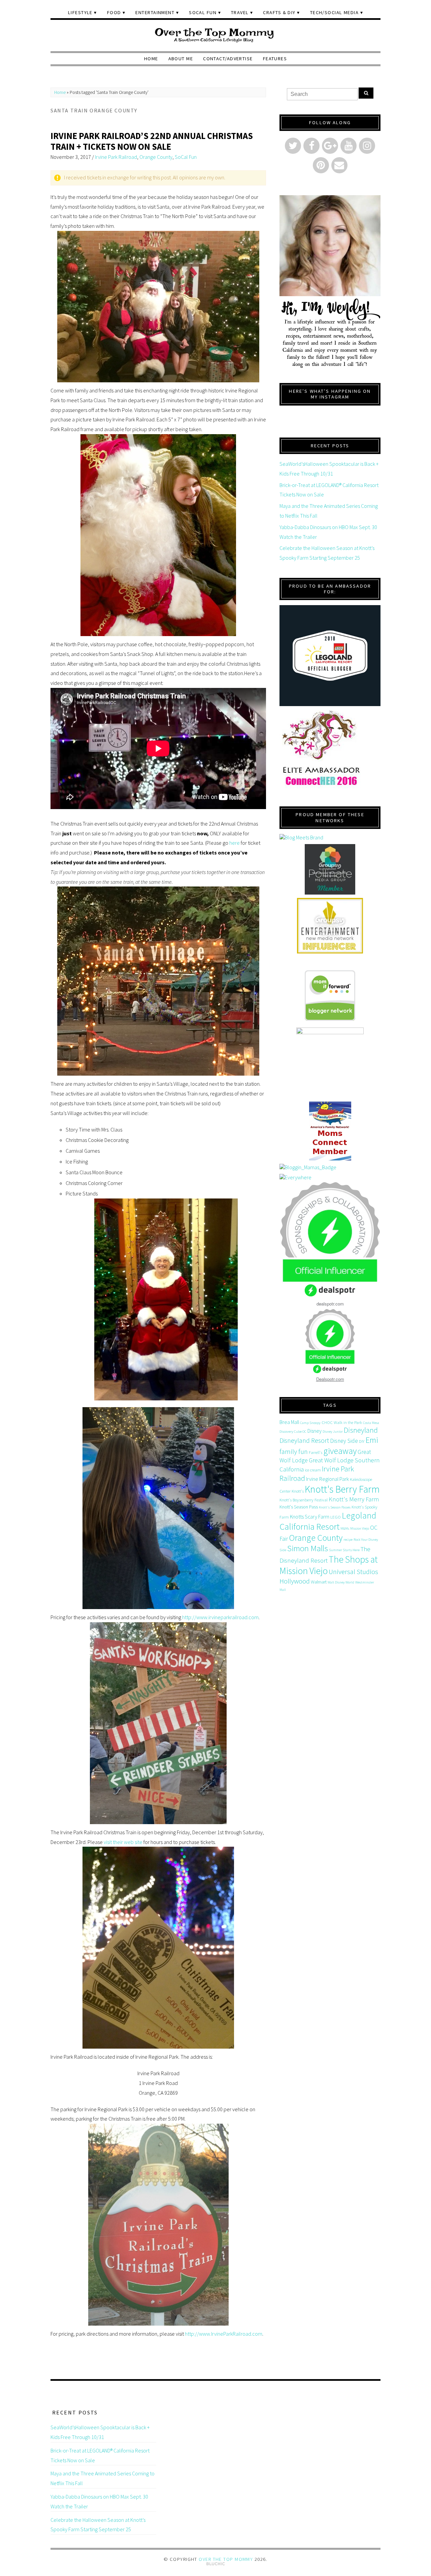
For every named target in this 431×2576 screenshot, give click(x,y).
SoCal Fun (203, 12)
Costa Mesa (371, 1423)
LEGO (336, 1517)
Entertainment (155, 12)
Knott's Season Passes (335, 1507)
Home (151, 59)
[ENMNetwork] (330, 926)
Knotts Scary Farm (310, 1517)
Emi (372, 1440)
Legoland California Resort (328, 1521)
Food (114, 12)
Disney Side (344, 1441)
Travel (240, 12)
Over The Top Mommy (226, 2559)
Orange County (156, 157)
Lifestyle (80, 12)
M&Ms (345, 1528)
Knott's (298, 1491)
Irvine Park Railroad (116, 157)
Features (275, 59)
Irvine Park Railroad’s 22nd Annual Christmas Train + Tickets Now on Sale (152, 141)
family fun (294, 1451)
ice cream (313, 1470)
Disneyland (361, 1430)
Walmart (319, 1582)
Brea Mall (289, 1422)
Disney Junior (333, 1432)
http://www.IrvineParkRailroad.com (224, 2334)
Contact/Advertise (228, 59)
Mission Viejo (360, 1528)
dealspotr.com (330, 1304)
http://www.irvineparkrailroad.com (220, 1617)
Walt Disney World (341, 1582)
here (234, 843)
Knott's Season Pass (299, 1507)
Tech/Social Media (334, 12)
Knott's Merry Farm (354, 1499)
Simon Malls (308, 1548)
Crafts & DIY (279, 12)
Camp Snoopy (310, 1423)
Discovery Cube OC (293, 1432)
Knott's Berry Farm (342, 1489)
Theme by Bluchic (216, 2564)
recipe (348, 1540)
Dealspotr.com (330, 1379)
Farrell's (316, 1452)
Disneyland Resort (304, 1440)
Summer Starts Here (344, 1550)
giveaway (340, 1451)
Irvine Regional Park (327, 1479)
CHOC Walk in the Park (342, 1422)
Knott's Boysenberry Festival (304, 1500)
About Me (181, 59)
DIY (362, 1441)
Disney (314, 1431)
